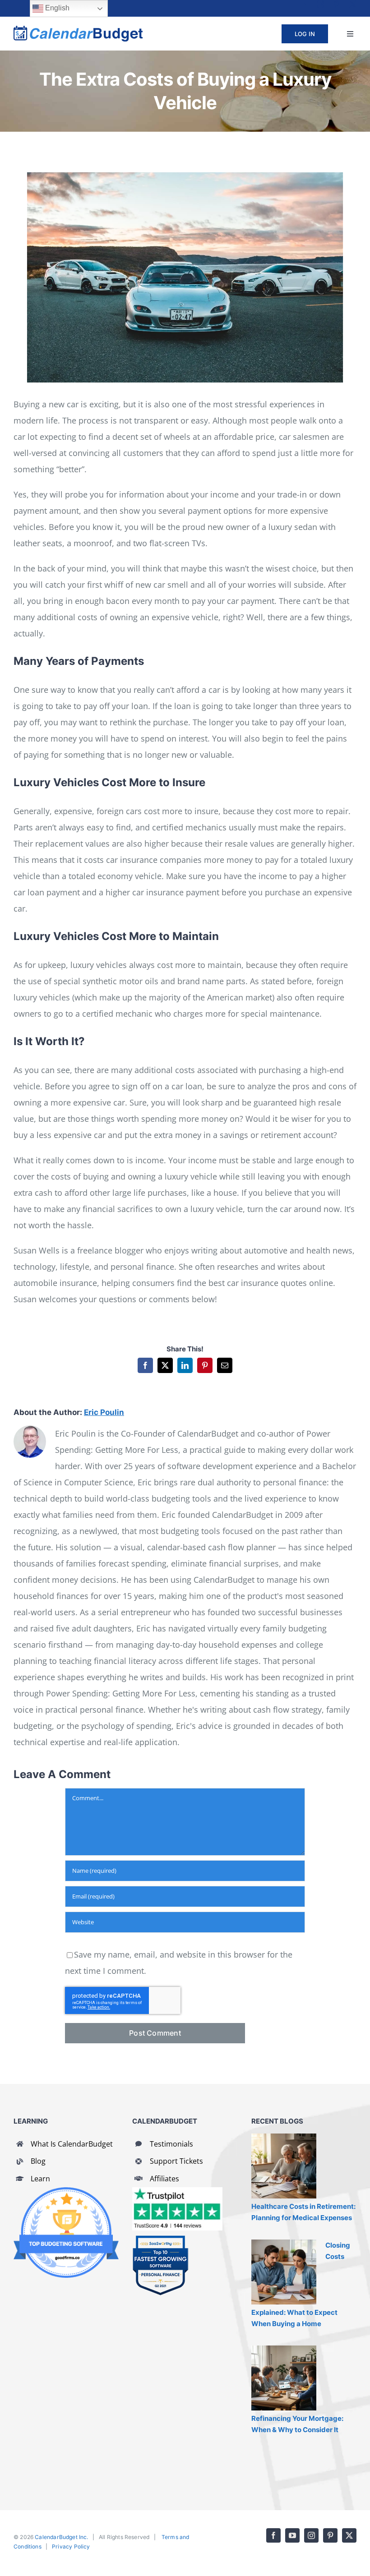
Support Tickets (176, 2161)
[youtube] (304, 4)
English (56, 8)
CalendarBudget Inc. (61, 2537)
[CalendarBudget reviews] (177, 2191)
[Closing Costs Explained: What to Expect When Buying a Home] (284, 2272)
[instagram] (320, 4)
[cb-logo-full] (78, 30)
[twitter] (353, 4)
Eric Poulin (104, 1412)
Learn (40, 2179)
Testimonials (171, 2144)
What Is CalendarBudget (72, 2144)
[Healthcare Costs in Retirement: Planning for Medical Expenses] (284, 2166)
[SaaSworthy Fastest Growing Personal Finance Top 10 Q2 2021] (160, 2239)
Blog (38, 2161)
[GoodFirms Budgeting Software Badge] (66, 2191)
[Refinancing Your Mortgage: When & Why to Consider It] (284, 2378)
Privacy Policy (71, 2546)
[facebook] (288, 4)
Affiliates (164, 2179)
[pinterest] (337, 4)
